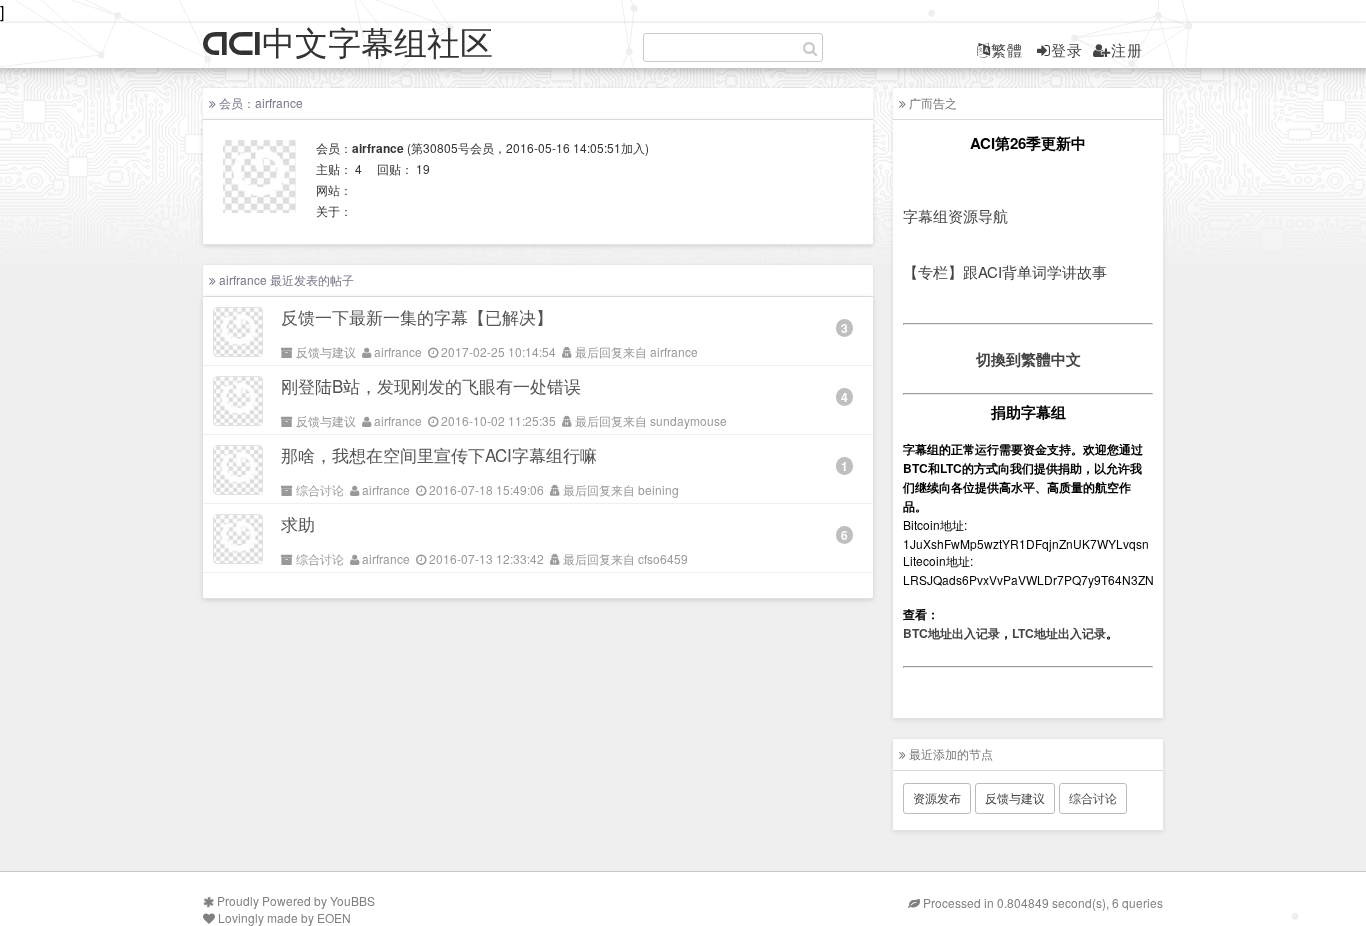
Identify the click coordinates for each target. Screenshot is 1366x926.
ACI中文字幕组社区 (348, 44)
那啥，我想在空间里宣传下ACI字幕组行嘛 (439, 454)
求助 (298, 523)
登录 (1067, 49)
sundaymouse (688, 420)
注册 (1127, 49)
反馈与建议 (326, 351)
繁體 (1007, 49)
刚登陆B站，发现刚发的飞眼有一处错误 (431, 385)
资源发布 (937, 797)
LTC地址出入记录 (1059, 633)
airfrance (398, 351)
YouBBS (352, 900)
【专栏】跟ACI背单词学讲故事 (1005, 271)
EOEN (334, 917)
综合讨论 (320, 489)
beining (658, 489)
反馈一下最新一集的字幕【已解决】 (417, 316)
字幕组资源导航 (955, 215)
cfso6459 (663, 558)
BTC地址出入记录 (951, 633)
